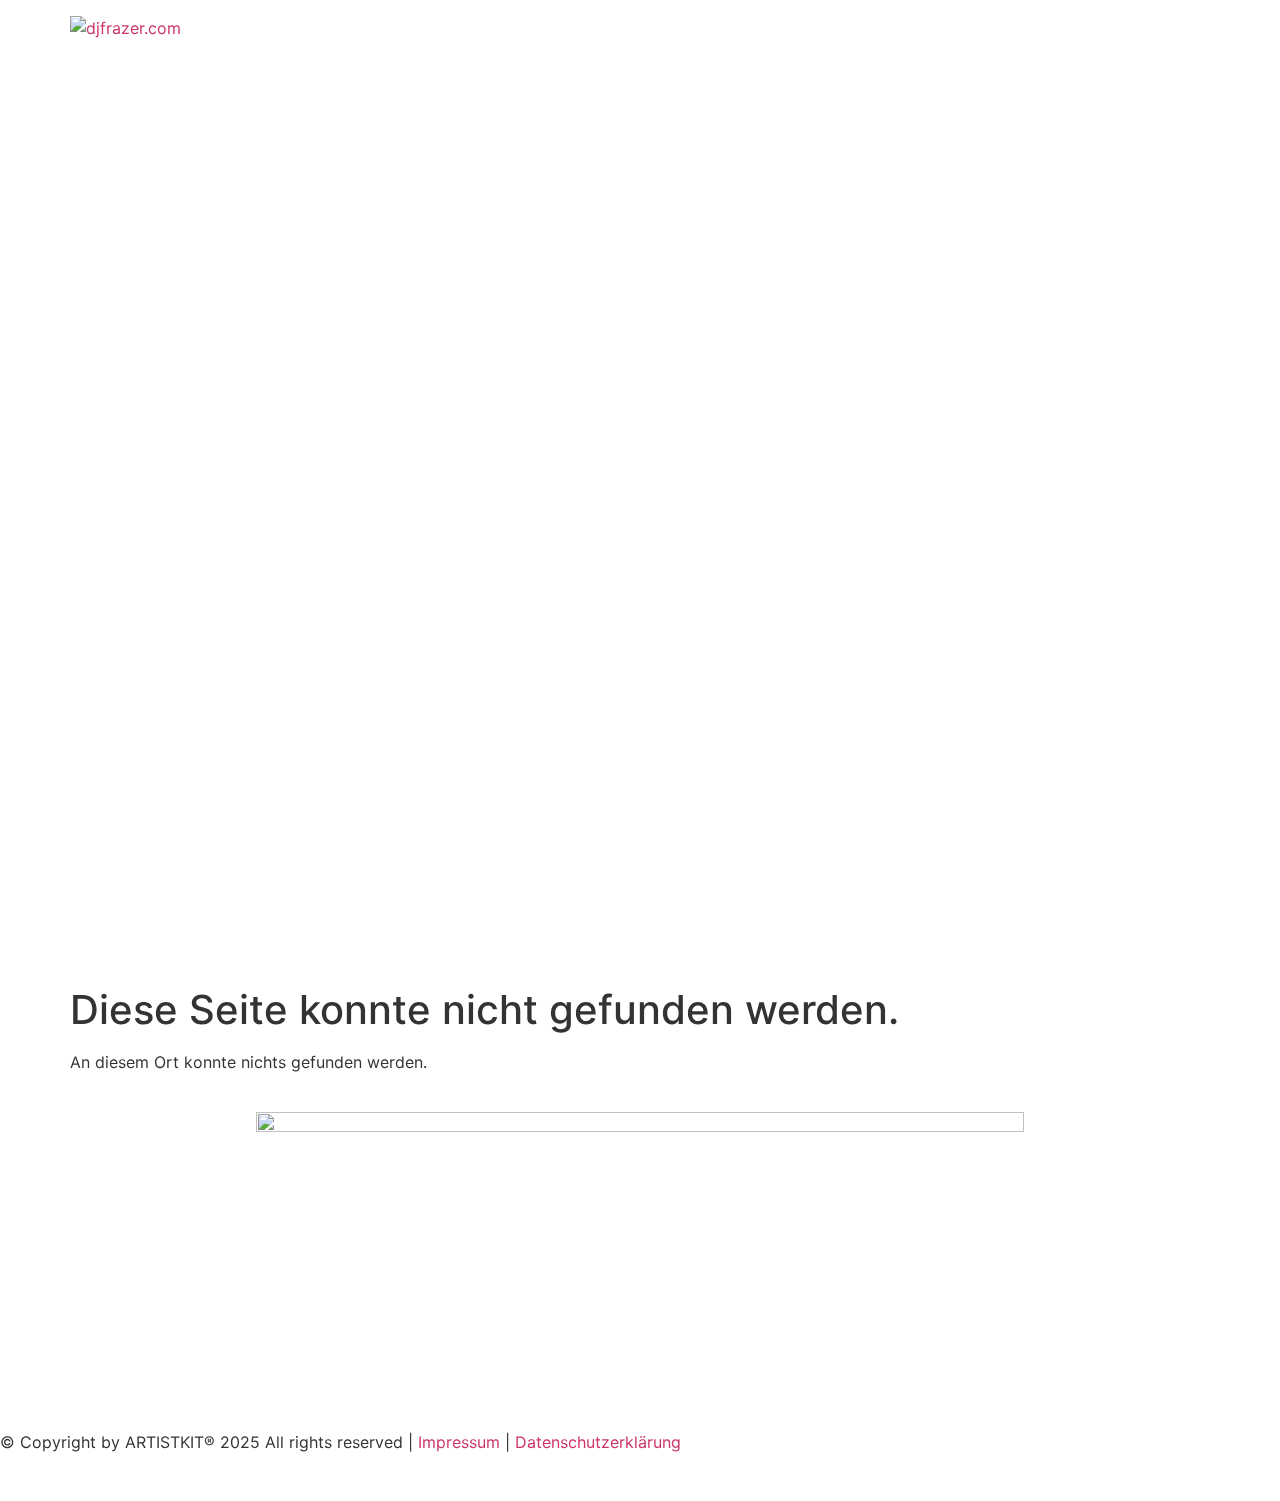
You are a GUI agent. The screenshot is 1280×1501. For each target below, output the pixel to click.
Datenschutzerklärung (598, 1442)
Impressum (459, 1442)
